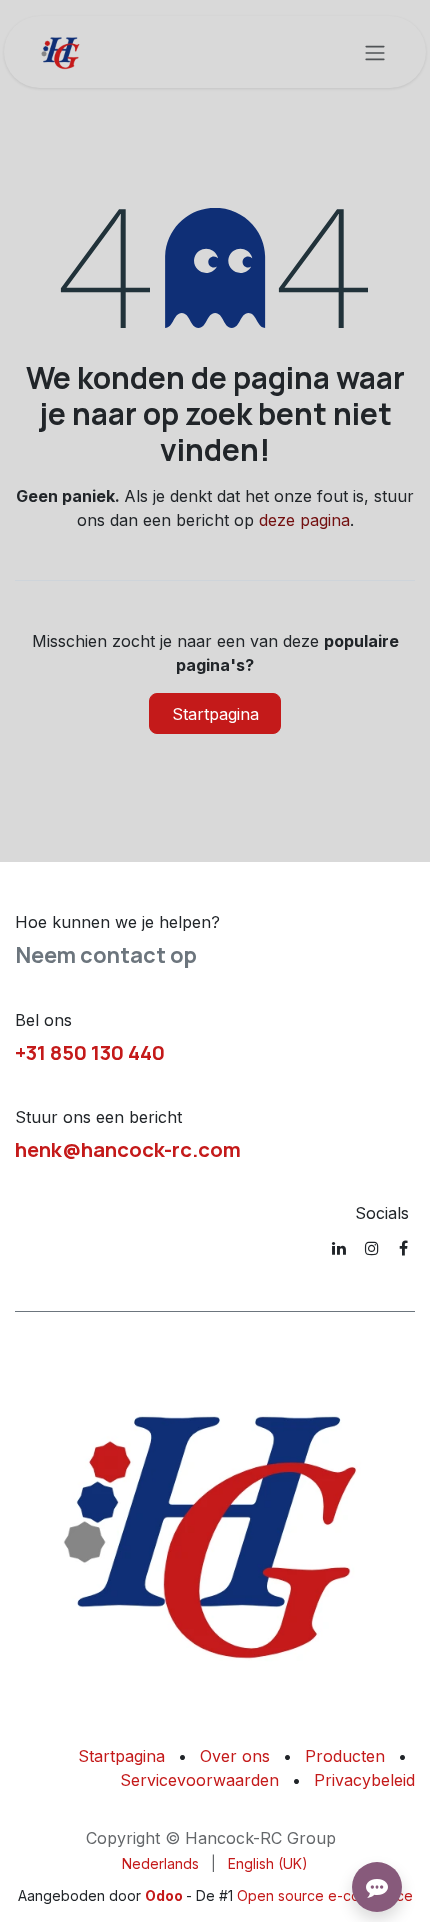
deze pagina (304, 520)
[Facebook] (403, 1248)
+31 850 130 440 (90, 1052)
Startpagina (215, 714)
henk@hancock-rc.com (128, 1149)
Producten (345, 1756)
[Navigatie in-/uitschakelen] (375, 52)
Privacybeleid (364, 1780)
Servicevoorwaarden (199, 1780)
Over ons (235, 1756)
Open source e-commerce (325, 1895)
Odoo (165, 1895)
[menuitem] (160, 1863)
